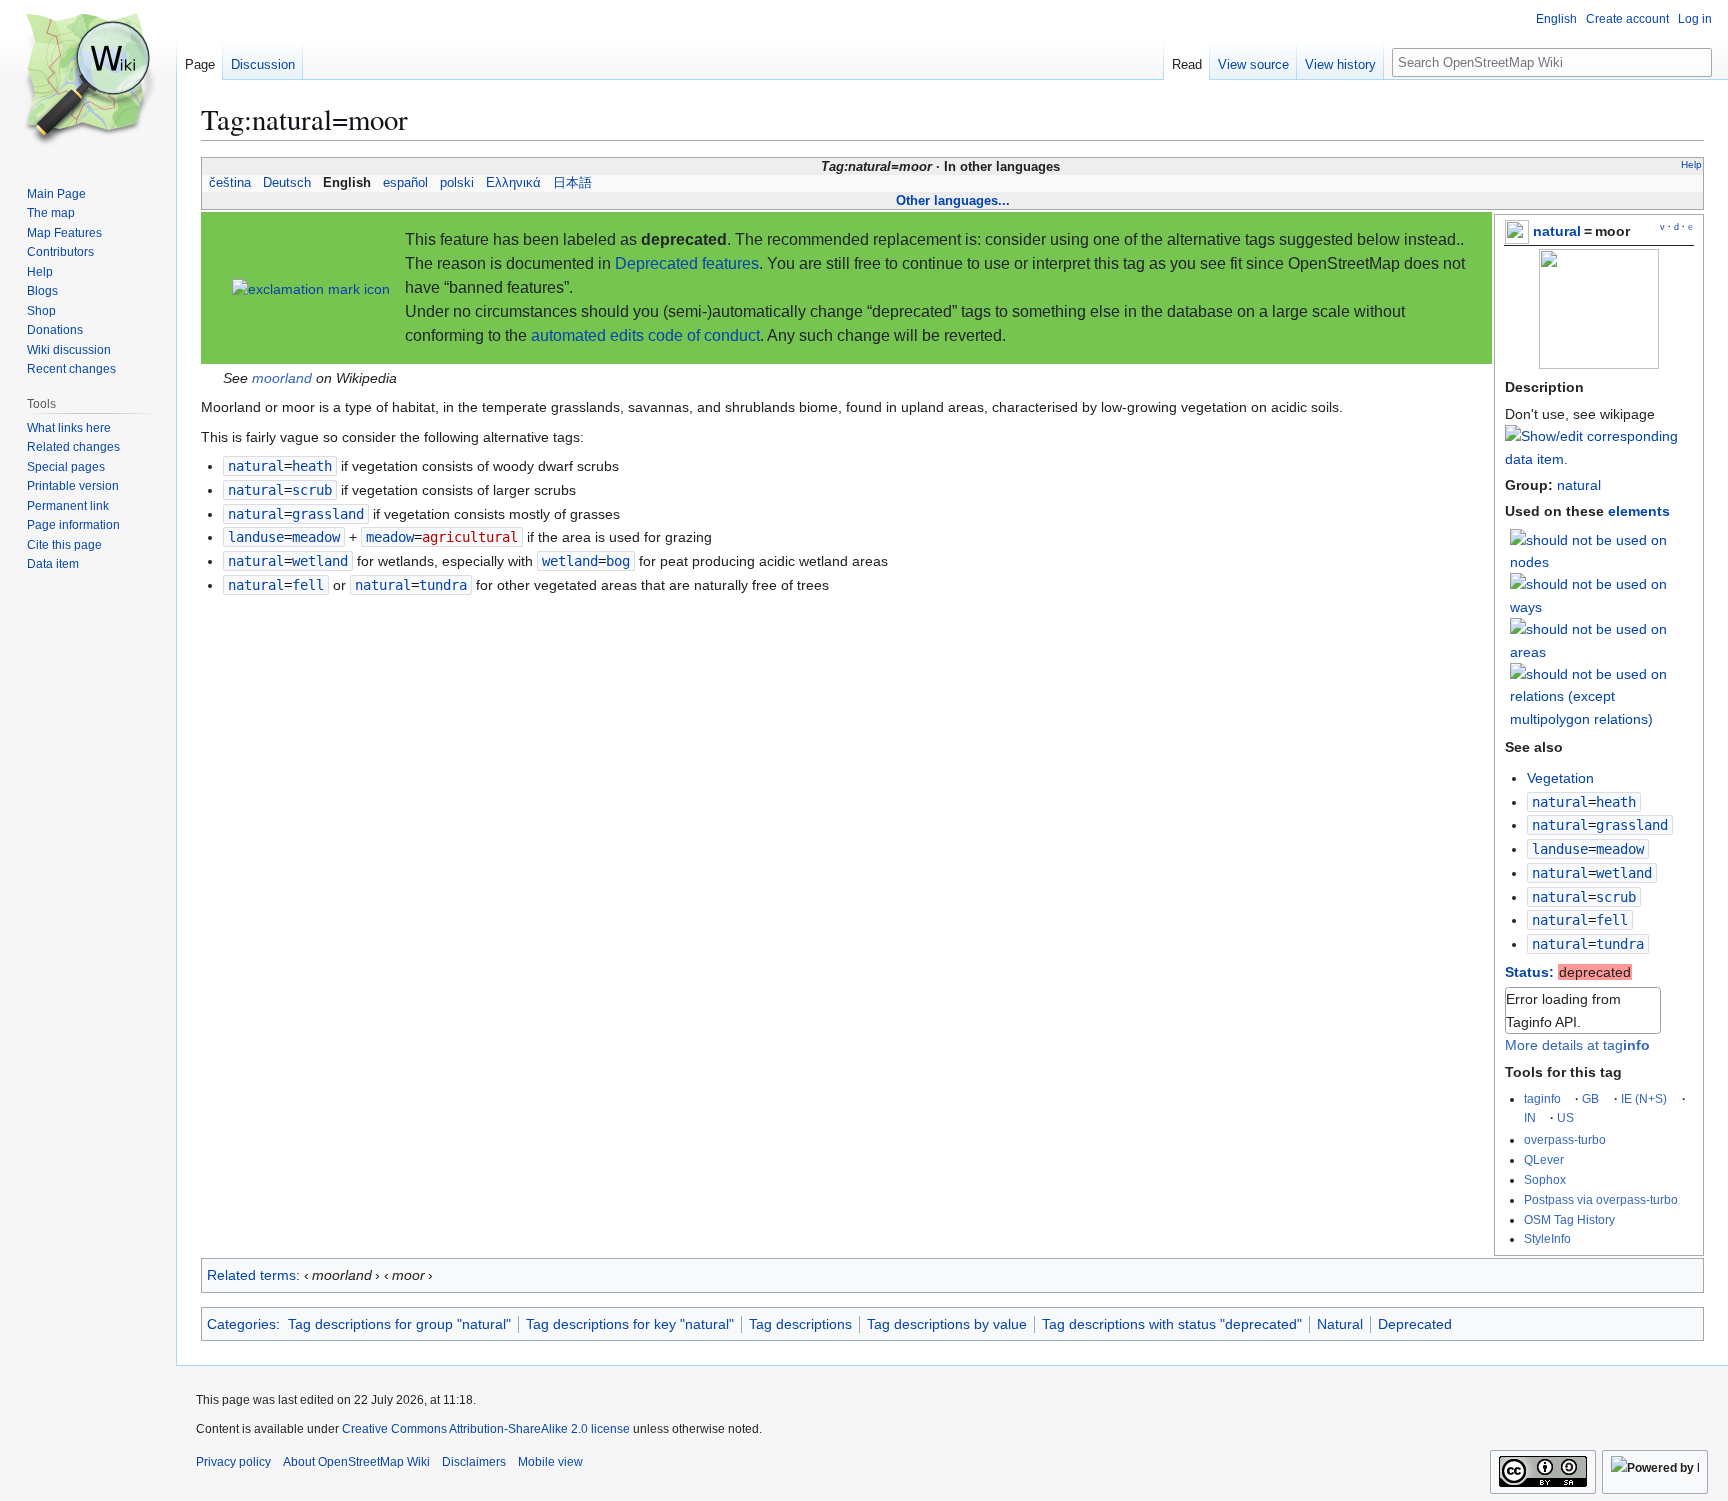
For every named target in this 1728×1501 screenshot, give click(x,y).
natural (1557, 231)
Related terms (251, 1275)
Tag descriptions (800, 1324)
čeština (230, 183)
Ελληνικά (513, 183)
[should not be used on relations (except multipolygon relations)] (1602, 695)
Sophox (1545, 1179)
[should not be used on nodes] (1602, 550)
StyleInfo (1547, 1238)
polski (457, 183)
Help (1691, 164)
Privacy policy (233, 1462)
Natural (1340, 1324)
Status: (1529, 972)
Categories (241, 1324)
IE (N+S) (1644, 1098)
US (1565, 1117)
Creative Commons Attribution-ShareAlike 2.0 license (486, 1429)
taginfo (1542, 1098)
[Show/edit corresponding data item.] (1599, 459)
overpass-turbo (1565, 1139)
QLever (1544, 1159)
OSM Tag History (1569, 1219)
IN (1530, 1117)
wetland (570, 561)
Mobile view (550, 1462)
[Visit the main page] (88, 80)
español (405, 183)
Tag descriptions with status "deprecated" (1172, 1324)
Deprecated (1415, 1324)
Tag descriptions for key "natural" (630, 1324)
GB (1590, 1098)
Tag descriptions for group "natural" (399, 1324)
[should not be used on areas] (1602, 639)
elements (1639, 511)
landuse (1560, 849)
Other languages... (953, 200)
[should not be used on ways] (1602, 595)
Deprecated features (687, 263)
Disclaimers (474, 1462)
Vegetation (1560, 778)
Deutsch (287, 183)
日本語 (572, 183)
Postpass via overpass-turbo (1601, 1199)
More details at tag (1577, 1045)
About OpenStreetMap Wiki (356, 1462)
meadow (390, 537)
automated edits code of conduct (645, 335)
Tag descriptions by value (947, 1324)
